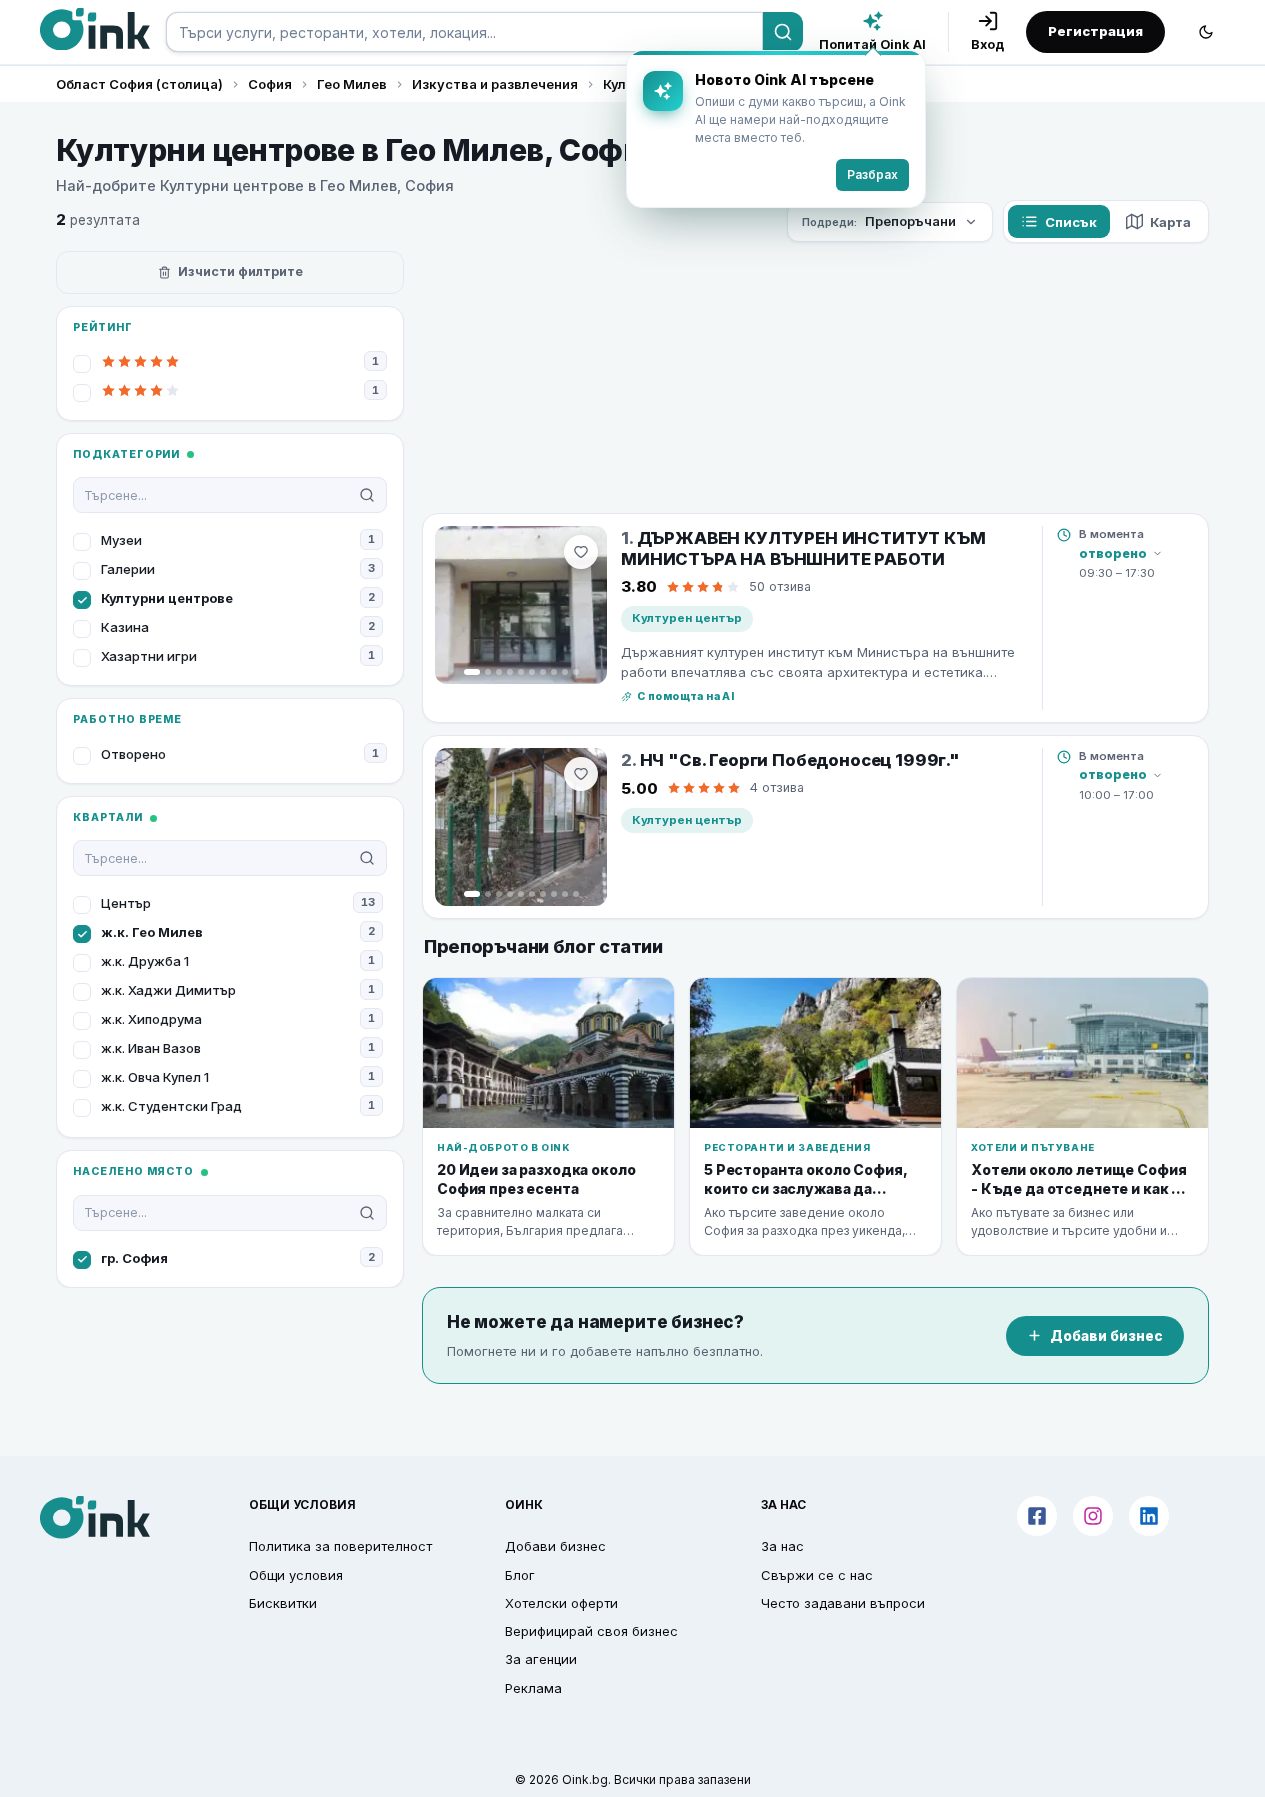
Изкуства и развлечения (495, 84)
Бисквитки (283, 1603)
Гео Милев (352, 84)
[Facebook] (1037, 1516)
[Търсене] (783, 32)
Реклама (533, 1688)
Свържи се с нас (817, 1575)
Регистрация (1095, 31)
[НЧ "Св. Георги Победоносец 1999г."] (521, 827)
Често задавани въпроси (843, 1603)
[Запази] (581, 552)
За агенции (541, 1659)
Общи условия (296, 1575)
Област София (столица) (139, 84)
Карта (1170, 222)
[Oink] (95, 29)
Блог (520, 1575)
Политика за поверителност (340, 1546)
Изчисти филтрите (240, 271)
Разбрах (872, 174)
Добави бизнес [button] (555, 1546)
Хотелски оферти (561, 1603)
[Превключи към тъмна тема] (1206, 32)
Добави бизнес (1106, 1336)
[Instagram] (1093, 1516)
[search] (464, 32)
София (270, 84)
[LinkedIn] (1149, 1516)
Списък (1071, 222)
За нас (782, 1546)
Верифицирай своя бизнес (591, 1631)
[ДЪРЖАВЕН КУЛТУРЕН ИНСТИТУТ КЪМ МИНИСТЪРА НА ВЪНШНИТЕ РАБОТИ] (521, 605)
